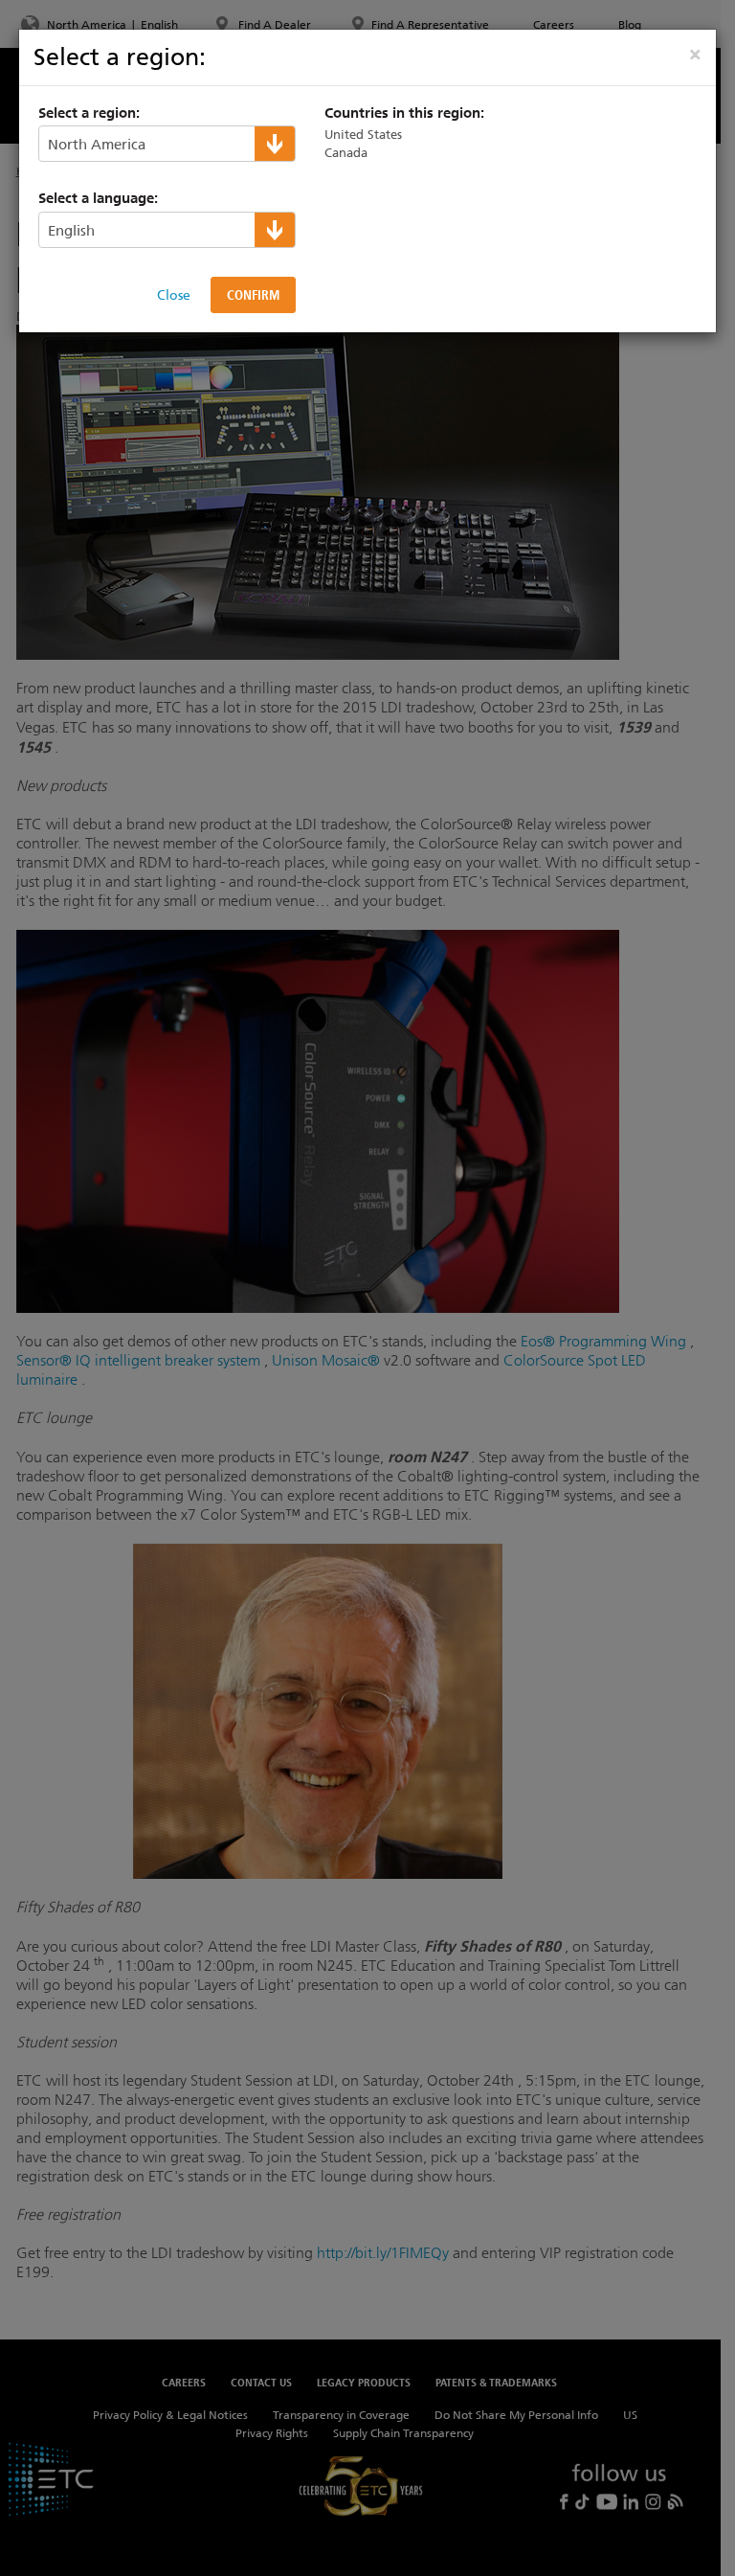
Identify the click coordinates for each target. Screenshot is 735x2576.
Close (174, 295)
